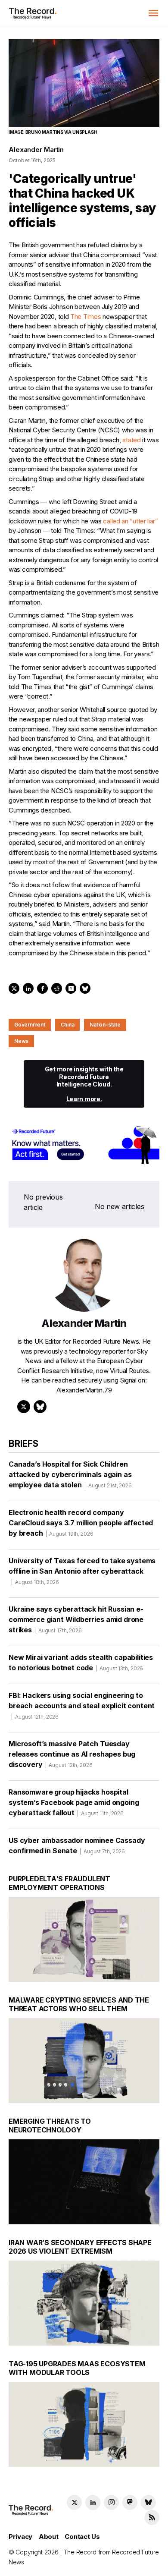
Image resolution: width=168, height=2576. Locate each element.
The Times (86, 316)
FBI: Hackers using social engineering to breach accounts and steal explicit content (82, 1705)
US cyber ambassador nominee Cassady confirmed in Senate (77, 1845)
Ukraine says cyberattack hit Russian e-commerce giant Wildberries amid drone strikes (76, 1619)
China (68, 1025)
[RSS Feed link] (152, 2518)
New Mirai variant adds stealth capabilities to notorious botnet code (81, 1663)
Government (30, 1025)
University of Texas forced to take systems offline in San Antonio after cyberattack (82, 1571)
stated (131, 440)
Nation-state (105, 1025)
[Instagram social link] (111, 2502)
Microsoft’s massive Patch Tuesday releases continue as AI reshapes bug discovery (72, 1754)
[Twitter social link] (74, 2502)
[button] (153, 13)
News (21, 1041)
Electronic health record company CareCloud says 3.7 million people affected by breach (81, 1523)
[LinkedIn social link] (93, 2502)
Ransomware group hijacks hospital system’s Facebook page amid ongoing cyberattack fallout (74, 1802)
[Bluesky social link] (148, 2502)
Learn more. (84, 1099)
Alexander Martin (36, 150)
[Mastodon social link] (130, 2502)
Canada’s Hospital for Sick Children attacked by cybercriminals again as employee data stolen (70, 1474)
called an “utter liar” (130, 521)
